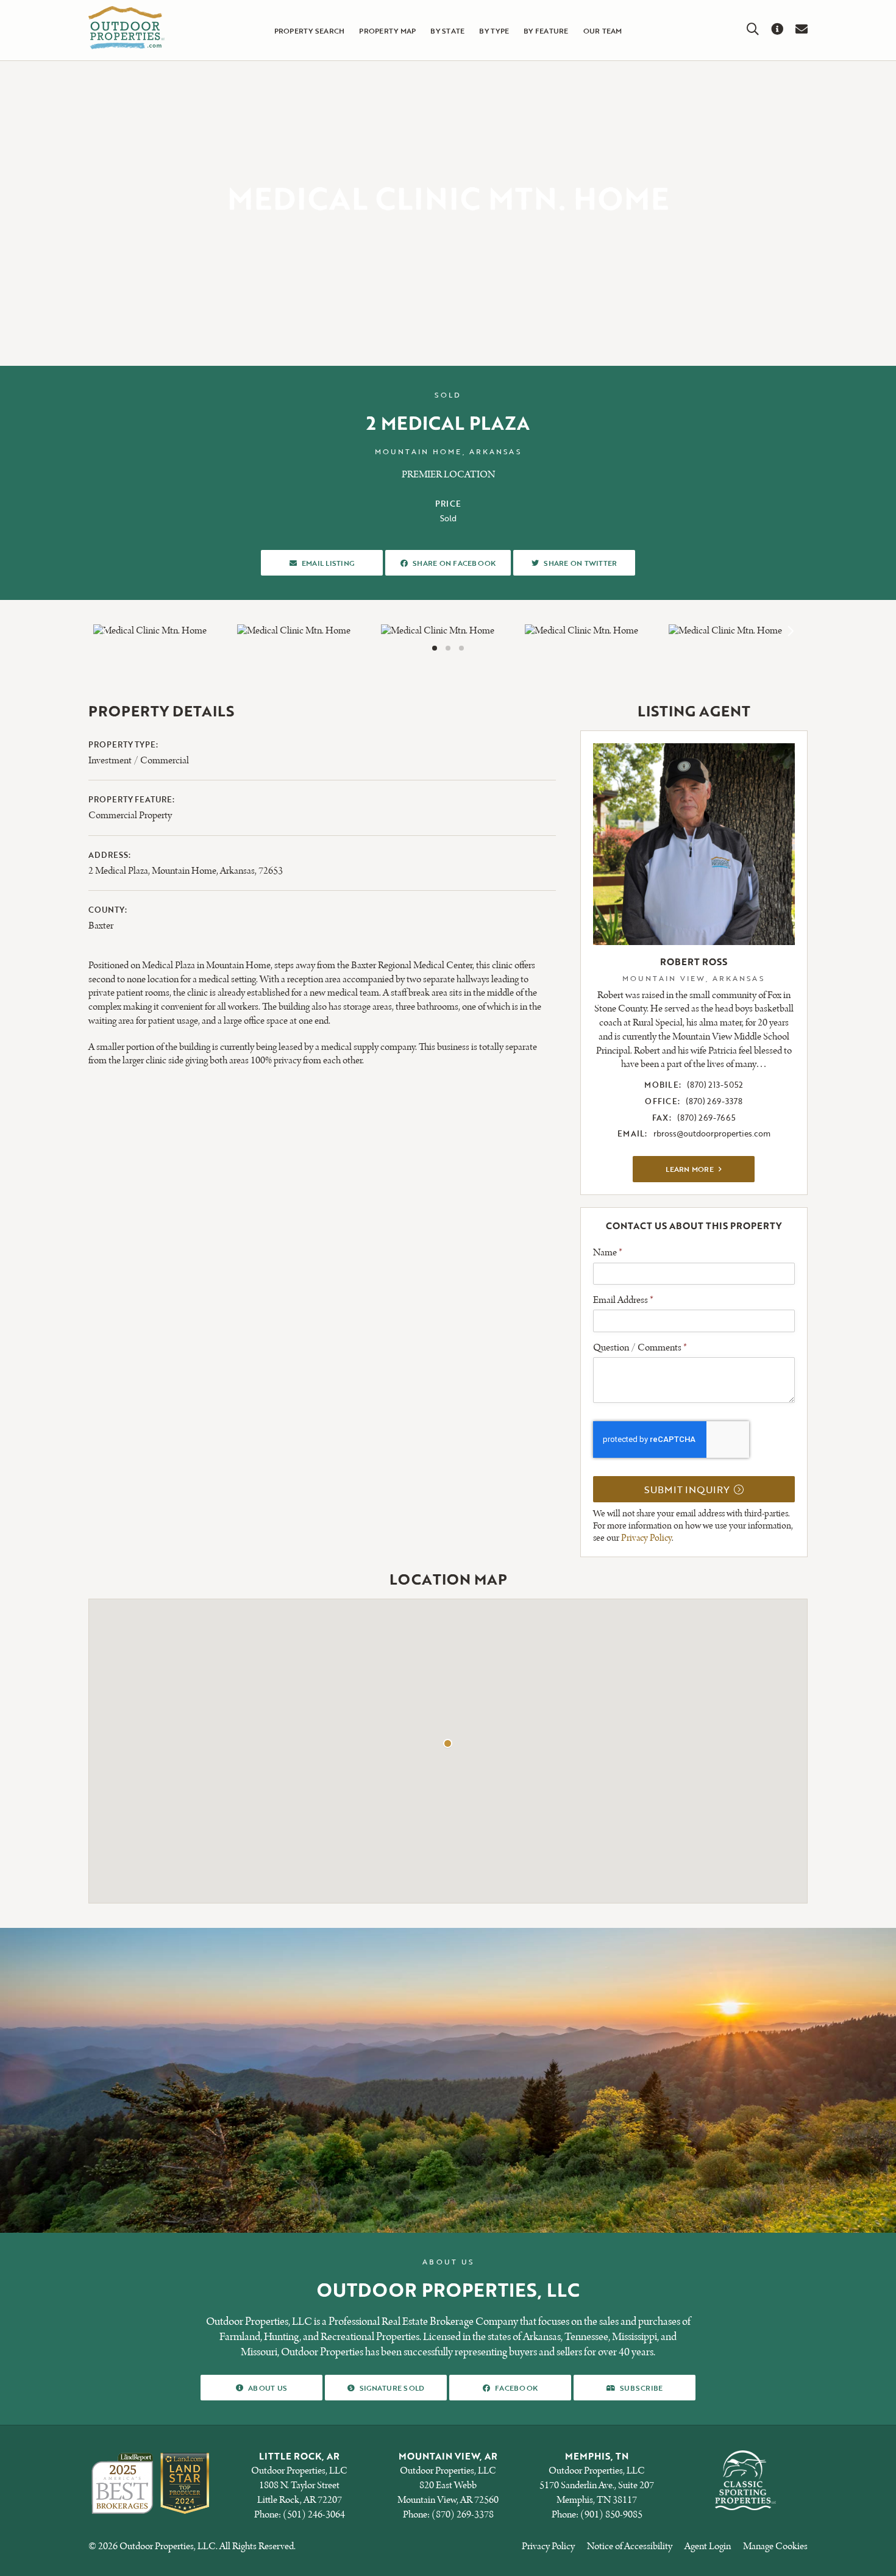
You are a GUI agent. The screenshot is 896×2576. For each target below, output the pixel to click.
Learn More (710, 1168)
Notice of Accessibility (630, 2546)
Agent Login (708, 2546)
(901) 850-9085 (611, 2515)
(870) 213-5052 (715, 1085)
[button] (435, 648)
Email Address (623, 1300)
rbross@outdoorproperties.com (712, 1133)
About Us (267, 2387)
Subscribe (641, 2387)
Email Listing (328, 562)
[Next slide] (790, 631)
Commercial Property (130, 815)
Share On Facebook (454, 562)
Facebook (516, 2387)
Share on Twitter (580, 562)
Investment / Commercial (139, 761)
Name (608, 1253)
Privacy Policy (646, 1538)
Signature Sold (392, 2387)
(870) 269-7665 (706, 1118)
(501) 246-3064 (314, 2515)
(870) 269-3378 (714, 1101)
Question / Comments (640, 1348)
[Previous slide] (106, 631)
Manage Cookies (775, 2546)
